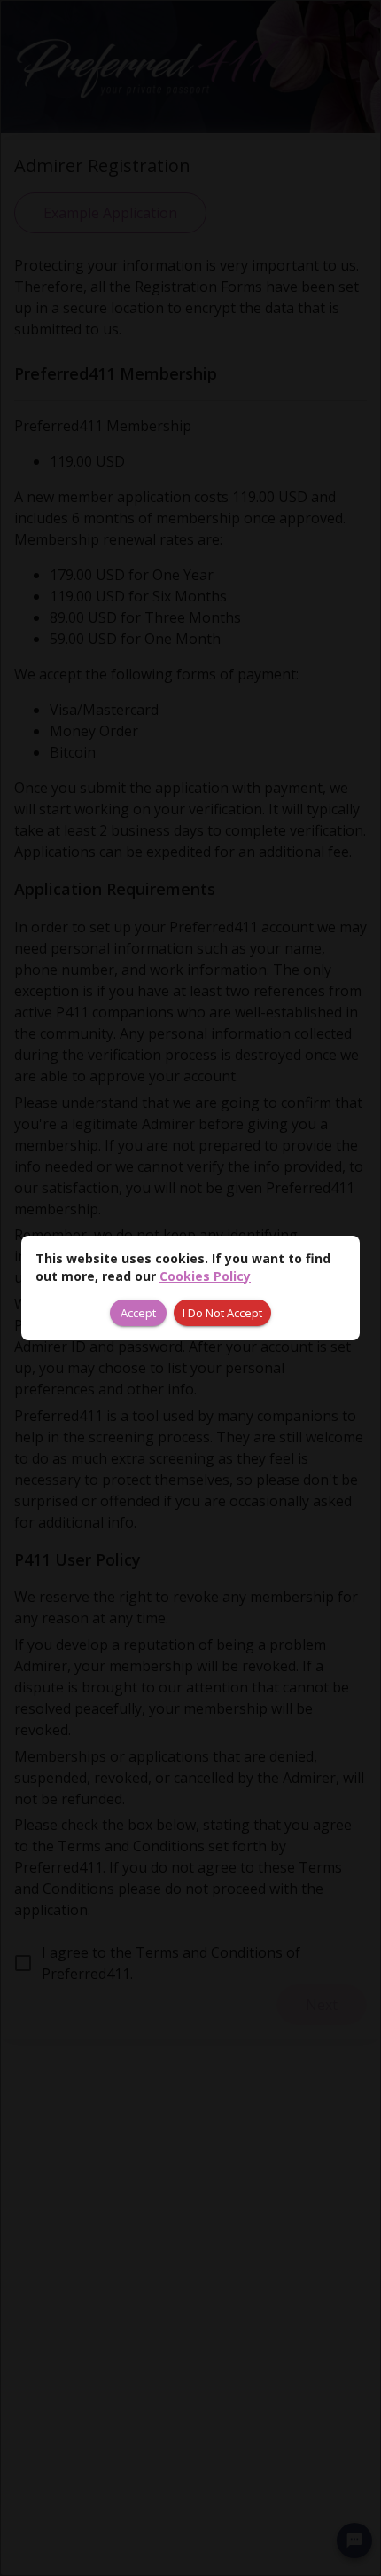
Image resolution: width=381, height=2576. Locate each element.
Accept (138, 1313)
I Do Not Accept (222, 1313)
